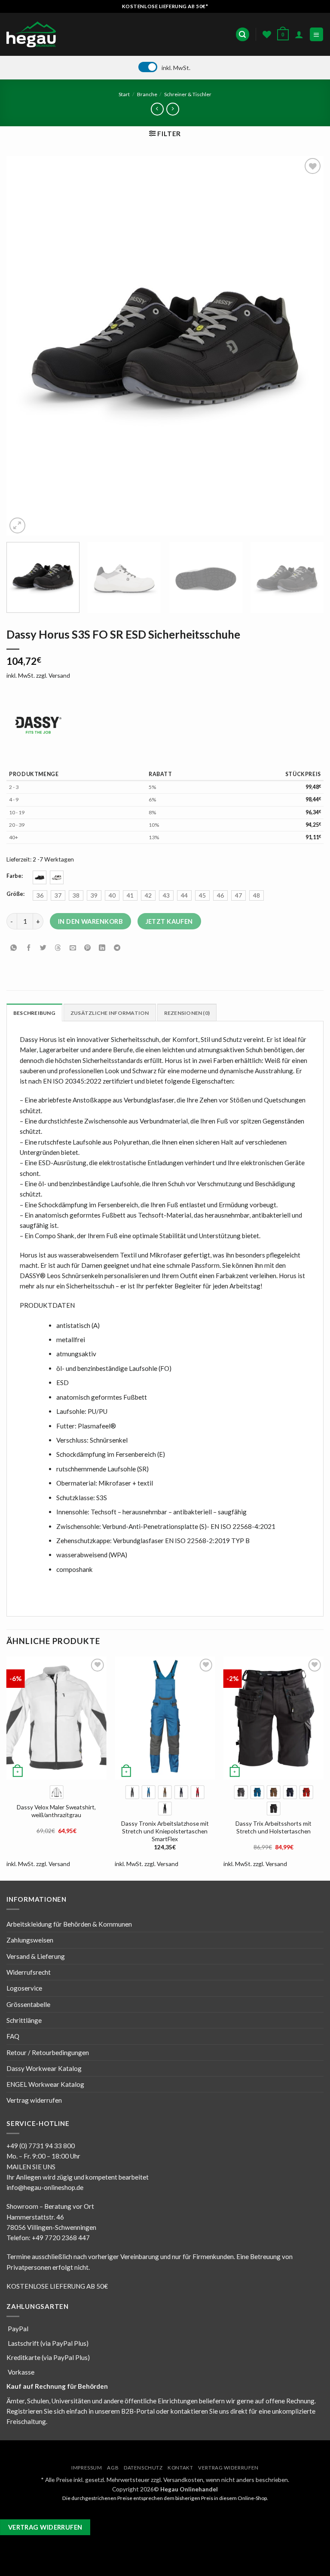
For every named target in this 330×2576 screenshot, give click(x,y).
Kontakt (180, 2468)
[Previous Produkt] (173, 109)
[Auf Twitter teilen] (43, 948)
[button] (242, 34)
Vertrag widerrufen (34, 2100)
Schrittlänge (24, 2020)
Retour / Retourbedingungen (48, 2052)
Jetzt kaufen (169, 921)
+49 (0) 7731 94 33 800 (41, 2146)
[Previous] (24, 346)
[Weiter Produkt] (157, 109)
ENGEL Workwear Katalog (45, 2084)
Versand (59, 675)
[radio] (40, 877)
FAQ (13, 2036)
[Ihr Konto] (299, 34)
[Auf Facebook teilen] (29, 948)
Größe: (15, 894)
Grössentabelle (28, 2004)
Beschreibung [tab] (34, 1013)
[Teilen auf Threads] (58, 948)
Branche (147, 94)
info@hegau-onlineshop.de (45, 2187)
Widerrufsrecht (29, 1972)
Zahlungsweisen (30, 1940)
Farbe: (15, 876)
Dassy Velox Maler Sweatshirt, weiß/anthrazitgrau (56, 1811)
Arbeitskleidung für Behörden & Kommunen (69, 1924)
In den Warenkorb (90, 921)
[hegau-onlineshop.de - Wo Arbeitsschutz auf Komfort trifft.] (34, 34)
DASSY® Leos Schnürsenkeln (61, 1276)
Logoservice (24, 1988)
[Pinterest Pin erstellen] (87, 948)
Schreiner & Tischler (188, 94)
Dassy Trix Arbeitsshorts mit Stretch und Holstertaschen (273, 1827)
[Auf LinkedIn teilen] (102, 948)
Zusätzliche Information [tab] (110, 1013)
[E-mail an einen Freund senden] (73, 948)
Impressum (87, 2468)
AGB (113, 2468)
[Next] (306, 346)
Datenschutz (143, 2468)
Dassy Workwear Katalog (44, 2068)
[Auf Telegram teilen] (117, 948)
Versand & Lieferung (36, 1956)
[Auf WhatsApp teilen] (14, 948)
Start (124, 94)
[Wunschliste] (267, 34)
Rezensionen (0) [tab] (187, 1013)
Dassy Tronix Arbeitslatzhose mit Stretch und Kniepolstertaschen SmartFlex (165, 1831)
